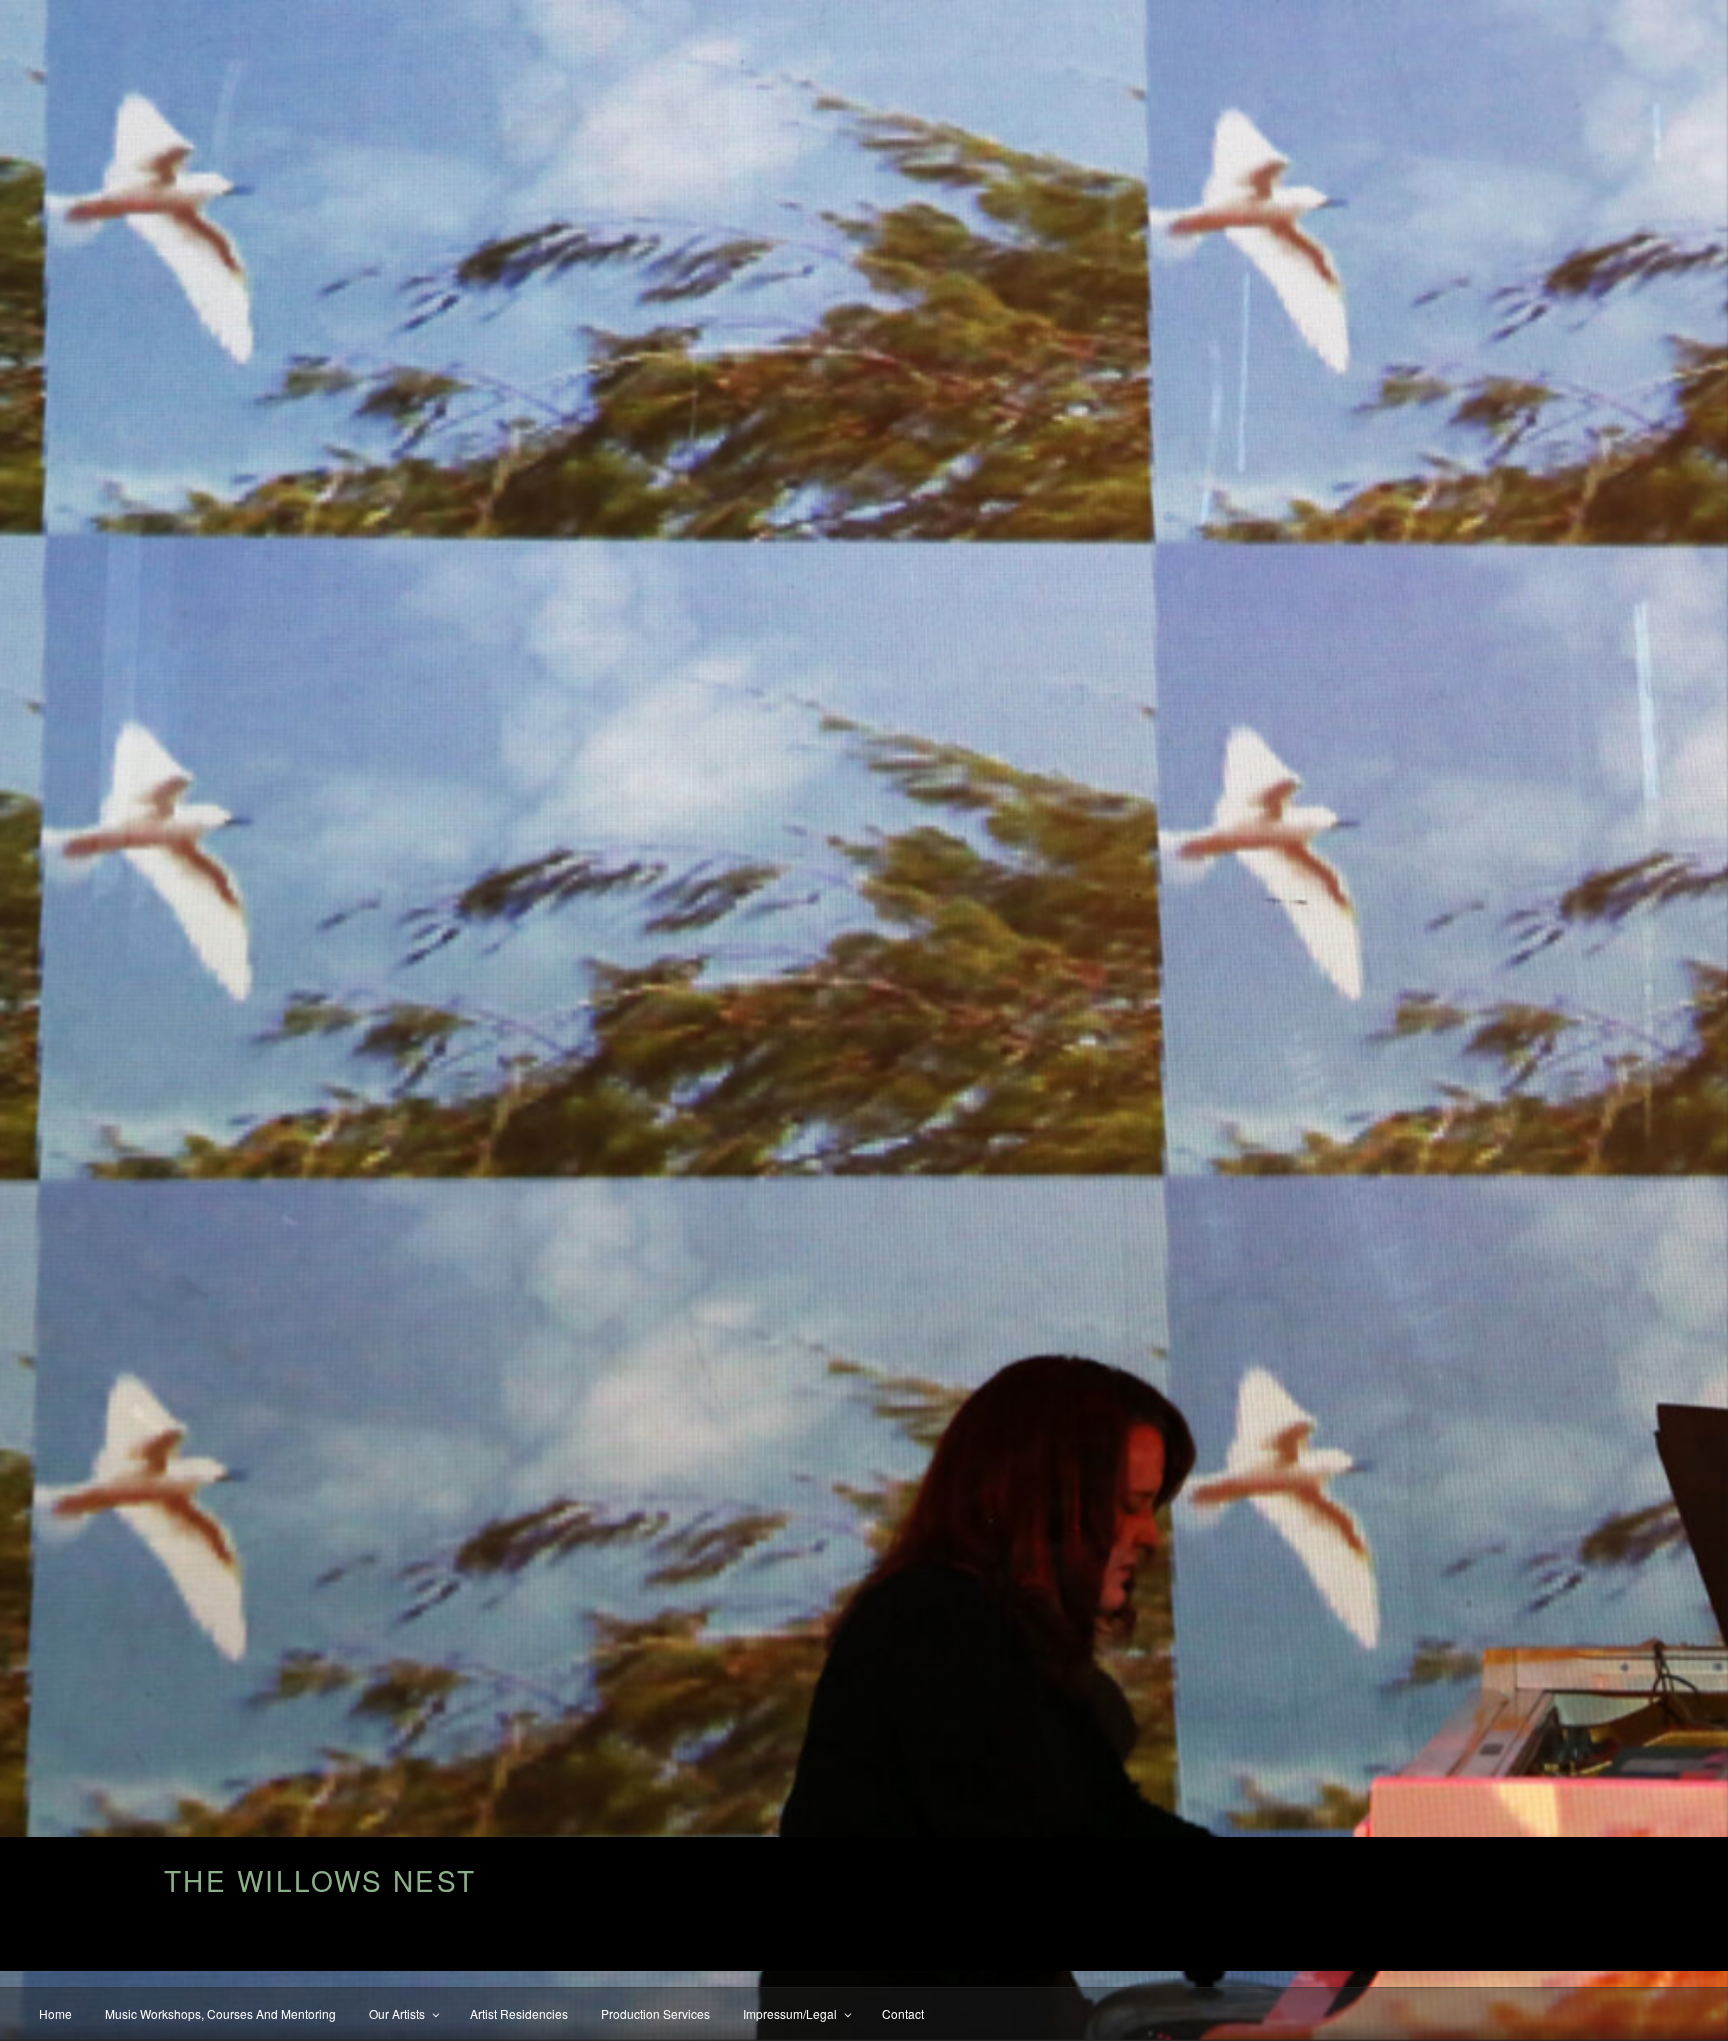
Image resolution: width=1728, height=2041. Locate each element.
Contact (903, 2013)
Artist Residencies (519, 2013)
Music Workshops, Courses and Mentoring (220, 2013)
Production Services (655, 2013)
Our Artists (397, 2013)
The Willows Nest (320, 1880)
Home (55, 2013)
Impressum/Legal (790, 2013)
